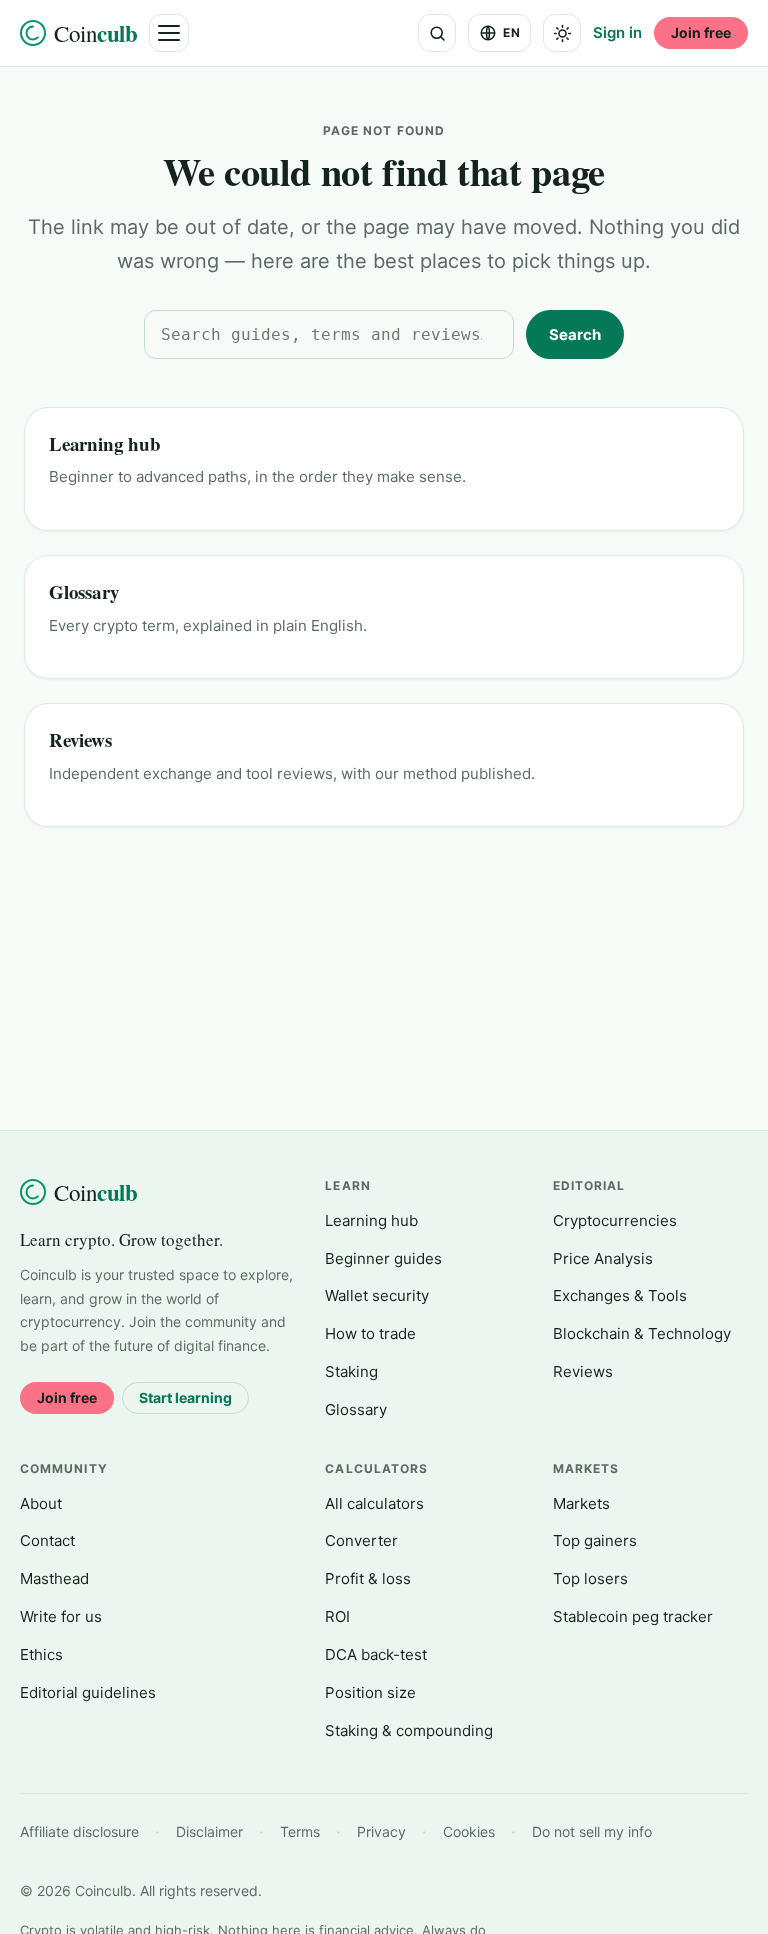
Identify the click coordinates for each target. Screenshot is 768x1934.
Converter (361, 1540)
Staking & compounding (409, 1730)
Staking (351, 1371)
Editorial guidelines (88, 1692)
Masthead (54, 1578)
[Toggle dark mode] (562, 33)
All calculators (374, 1503)
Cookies (469, 1831)
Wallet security (377, 1295)
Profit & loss (368, 1578)
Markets (581, 1503)
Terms (300, 1831)
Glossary (84, 591)
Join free (701, 32)
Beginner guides (383, 1258)
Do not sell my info (592, 1831)
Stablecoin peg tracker (633, 1616)
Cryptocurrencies (615, 1220)
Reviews (80, 739)
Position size (370, 1692)
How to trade (370, 1333)
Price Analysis (603, 1258)
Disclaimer (209, 1831)
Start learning (185, 1397)
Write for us (61, 1616)
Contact (47, 1540)
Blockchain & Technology (642, 1333)
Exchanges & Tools (620, 1295)
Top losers (590, 1578)
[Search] (437, 33)
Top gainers (595, 1540)
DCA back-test (376, 1654)
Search (575, 334)
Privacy (381, 1831)
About (41, 1503)
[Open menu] (169, 33)
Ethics (41, 1654)
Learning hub (105, 443)
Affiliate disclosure (79, 1831)
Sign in (617, 32)
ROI (337, 1616)
